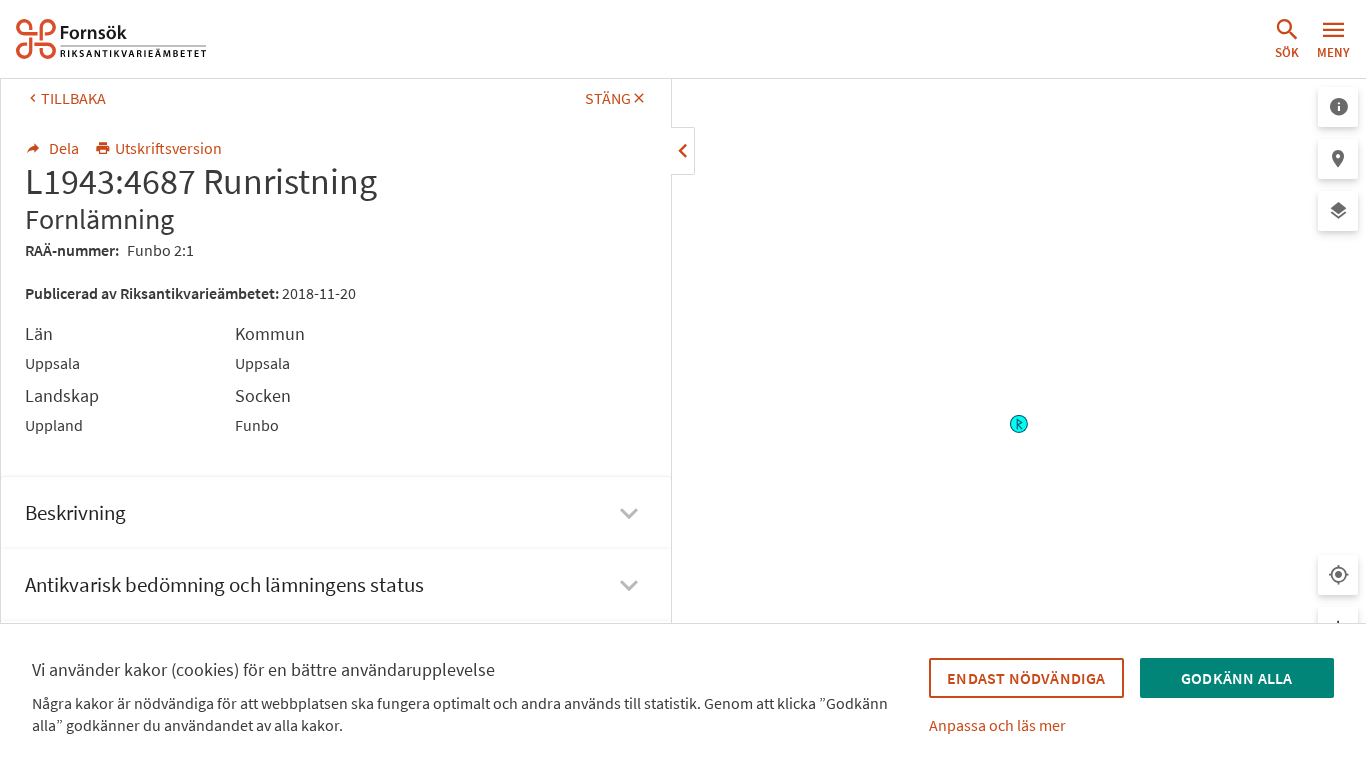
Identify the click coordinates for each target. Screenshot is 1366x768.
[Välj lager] (1338, 211)
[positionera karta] (1338, 159)
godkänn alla (1236, 678)
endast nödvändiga (1026, 678)
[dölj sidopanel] (683, 151)
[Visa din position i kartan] (1338, 575)
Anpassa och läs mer (997, 725)
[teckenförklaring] (1338, 107)
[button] (1287, 39)
